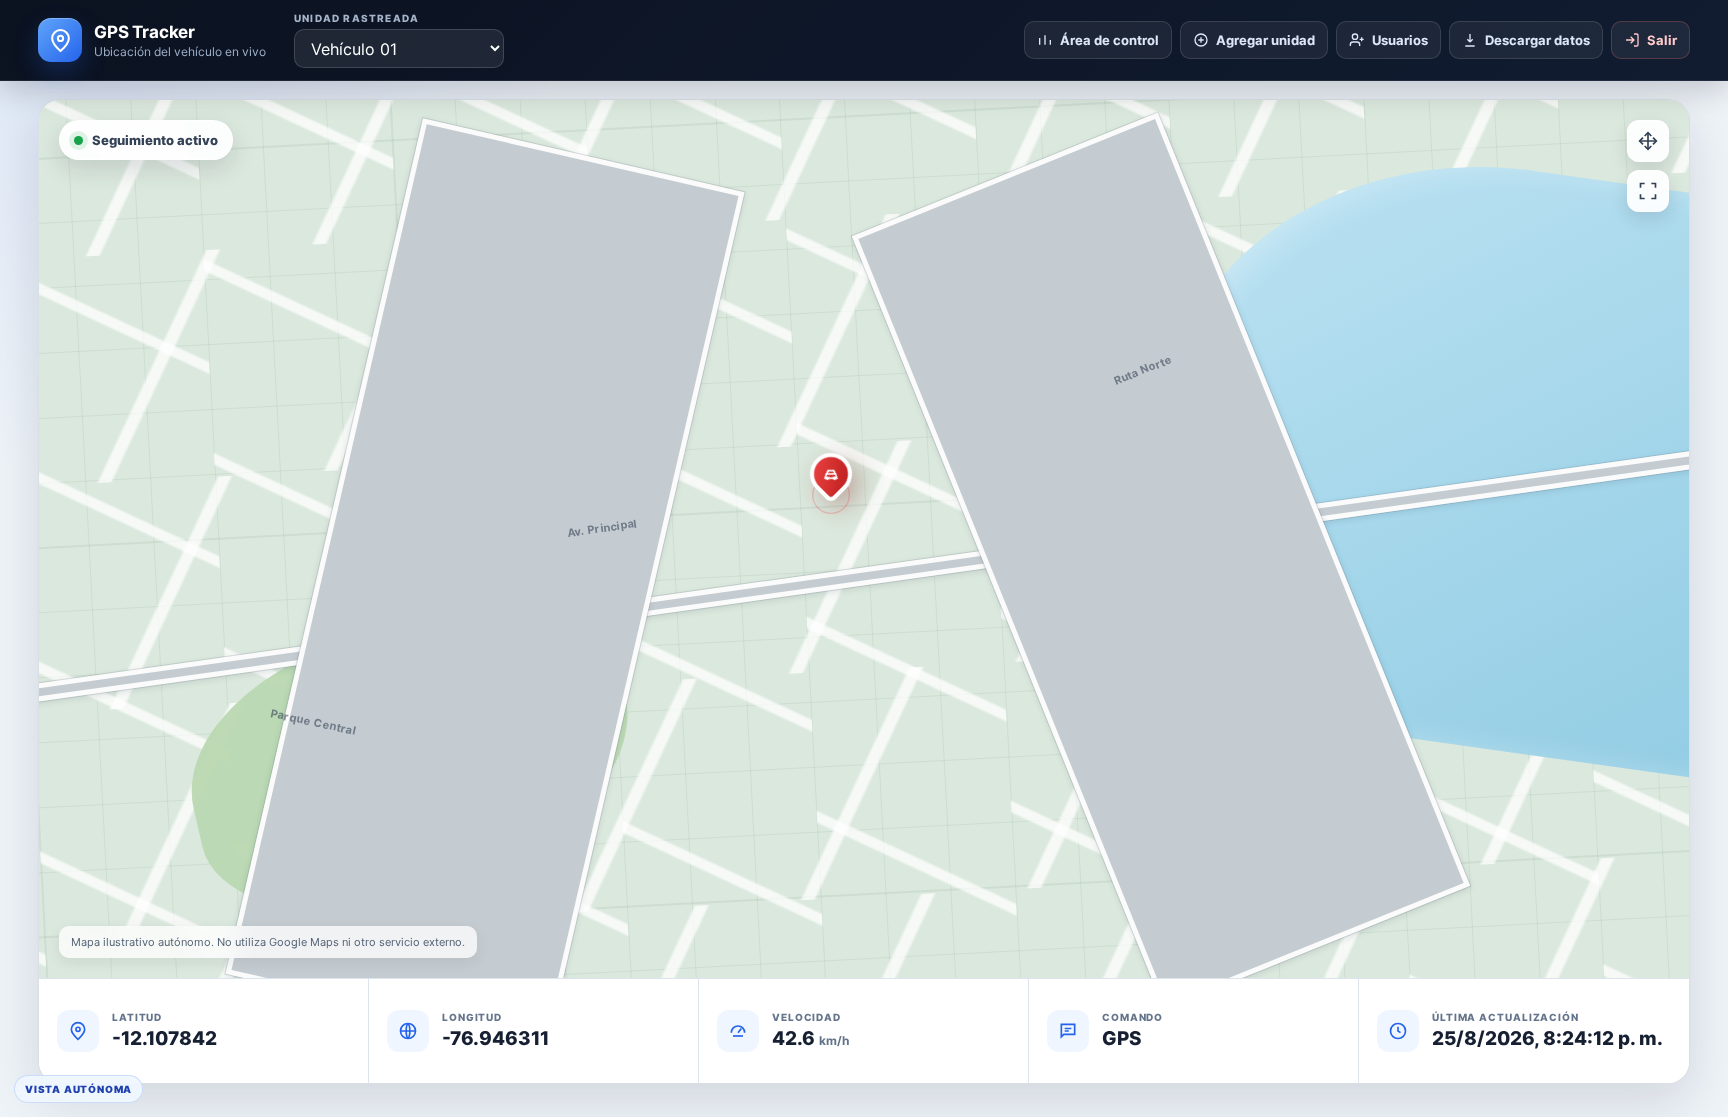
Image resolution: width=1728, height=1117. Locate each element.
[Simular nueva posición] (1648, 141)
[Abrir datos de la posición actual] (830, 473)
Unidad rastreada (356, 18)
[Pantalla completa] (1648, 191)
